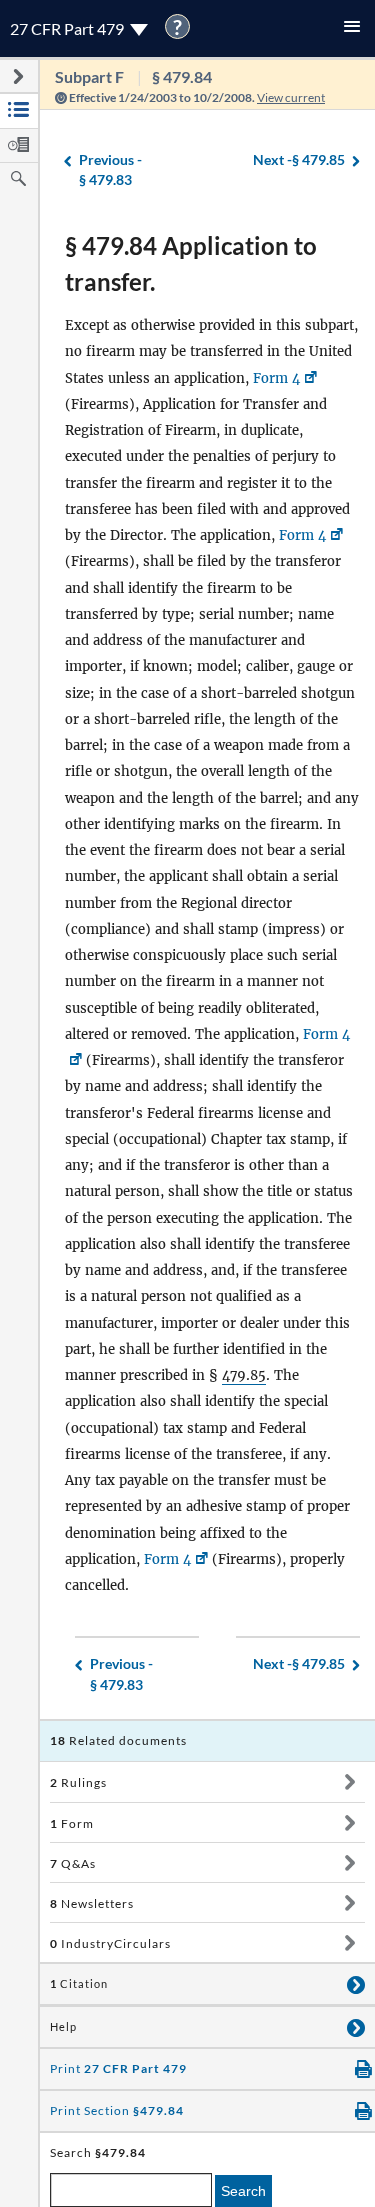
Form (72, 1823)
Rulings (78, 1782)
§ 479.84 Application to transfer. (191, 263)
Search (243, 2191)
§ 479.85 (299, 159)
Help (63, 2027)
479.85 (244, 1375)
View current (291, 97)
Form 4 (276, 378)
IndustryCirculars (110, 1943)
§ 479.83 (110, 170)
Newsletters (92, 1903)
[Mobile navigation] (352, 28)
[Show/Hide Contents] (349, 1782)
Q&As (73, 1863)
